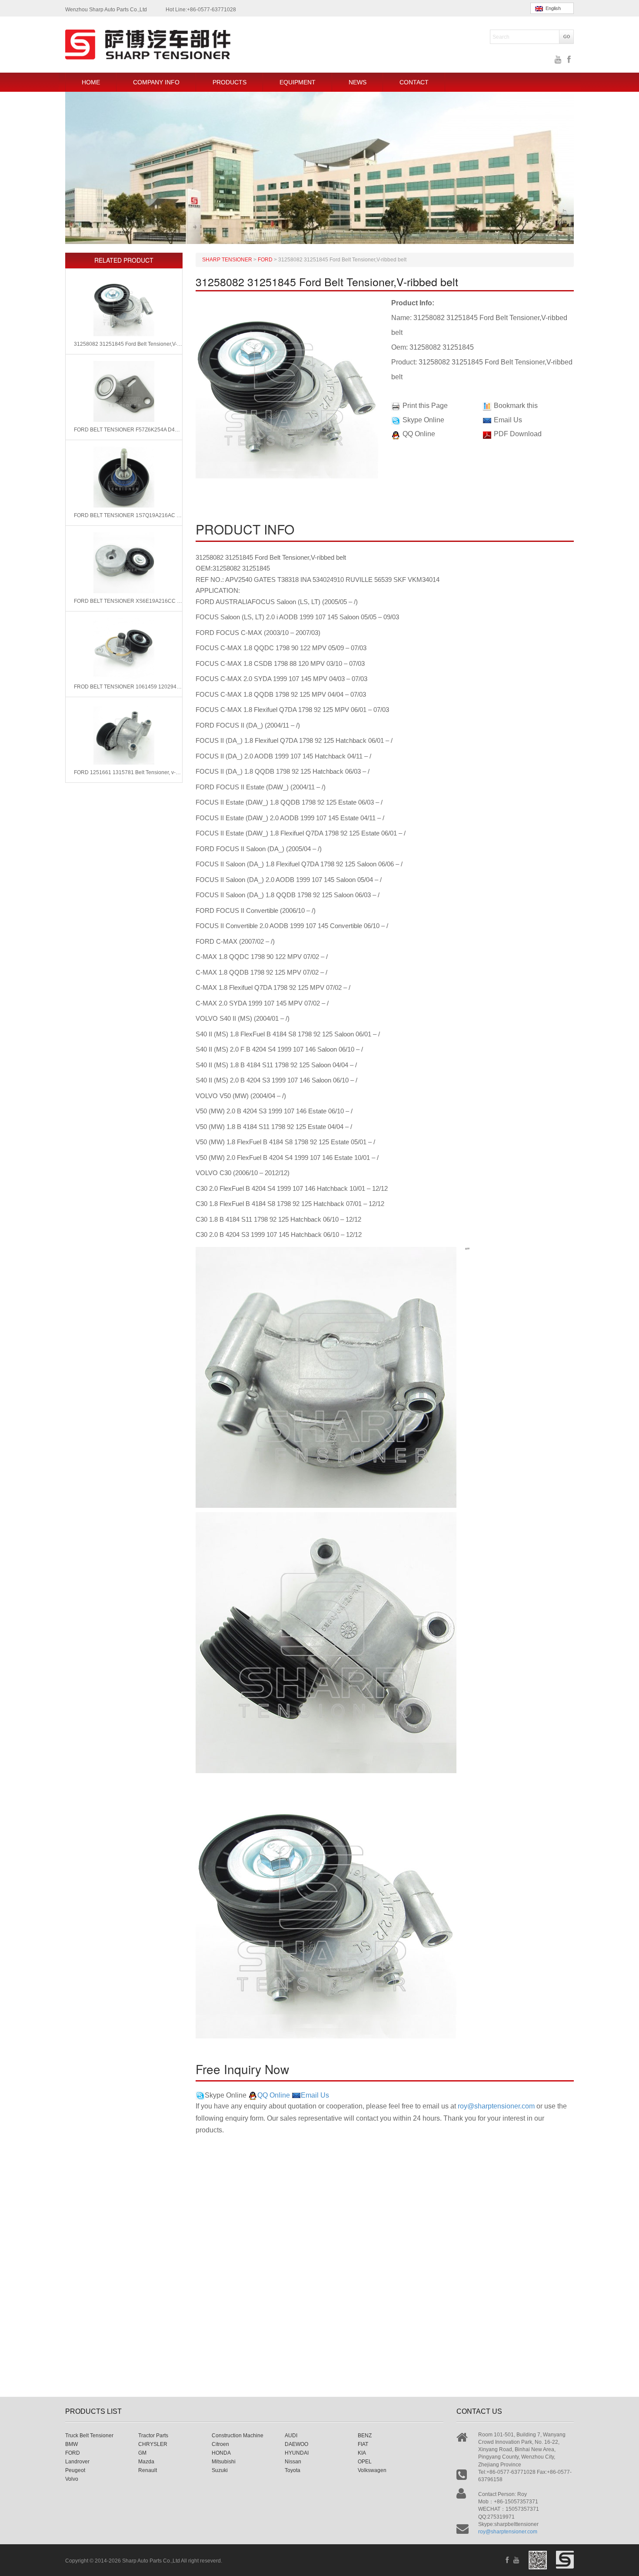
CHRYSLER (153, 2444)
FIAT (363, 2444)
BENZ (365, 2436)
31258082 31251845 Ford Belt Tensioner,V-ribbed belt (128, 344)
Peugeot (75, 2470)
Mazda (146, 2462)
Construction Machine (238, 2436)
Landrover (77, 2462)
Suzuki (220, 2470)
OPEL (365, 2462)
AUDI (291, 2436)
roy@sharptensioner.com (496, 2106)
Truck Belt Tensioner (89, 2436)
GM (142, 2453)
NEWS (358, 82)
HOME (91, 82)
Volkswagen (372, 2470)
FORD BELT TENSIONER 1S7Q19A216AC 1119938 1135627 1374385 (128, 515)
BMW (72, 2444)
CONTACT (414, 82)
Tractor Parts (153, 2436)
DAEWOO (296, 2444)
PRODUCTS (230, 82)
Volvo (72, 2479)
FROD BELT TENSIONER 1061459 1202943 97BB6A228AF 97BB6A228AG (128, 687)
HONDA (221, 2453)
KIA (362, 2453)
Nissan (293, 2462)
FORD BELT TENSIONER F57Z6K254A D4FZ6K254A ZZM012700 (128, 430)
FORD (73, 2453)
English (552, 8)
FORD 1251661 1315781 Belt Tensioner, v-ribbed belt (128, 772)
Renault (148, 2470)
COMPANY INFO (156, 82)
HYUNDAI (297, 2453)
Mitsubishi (224, 2462)
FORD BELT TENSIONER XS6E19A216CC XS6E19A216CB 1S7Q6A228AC (128, 601)
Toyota (293, 2470)
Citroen (220, 2444)
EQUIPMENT (298, 82)
